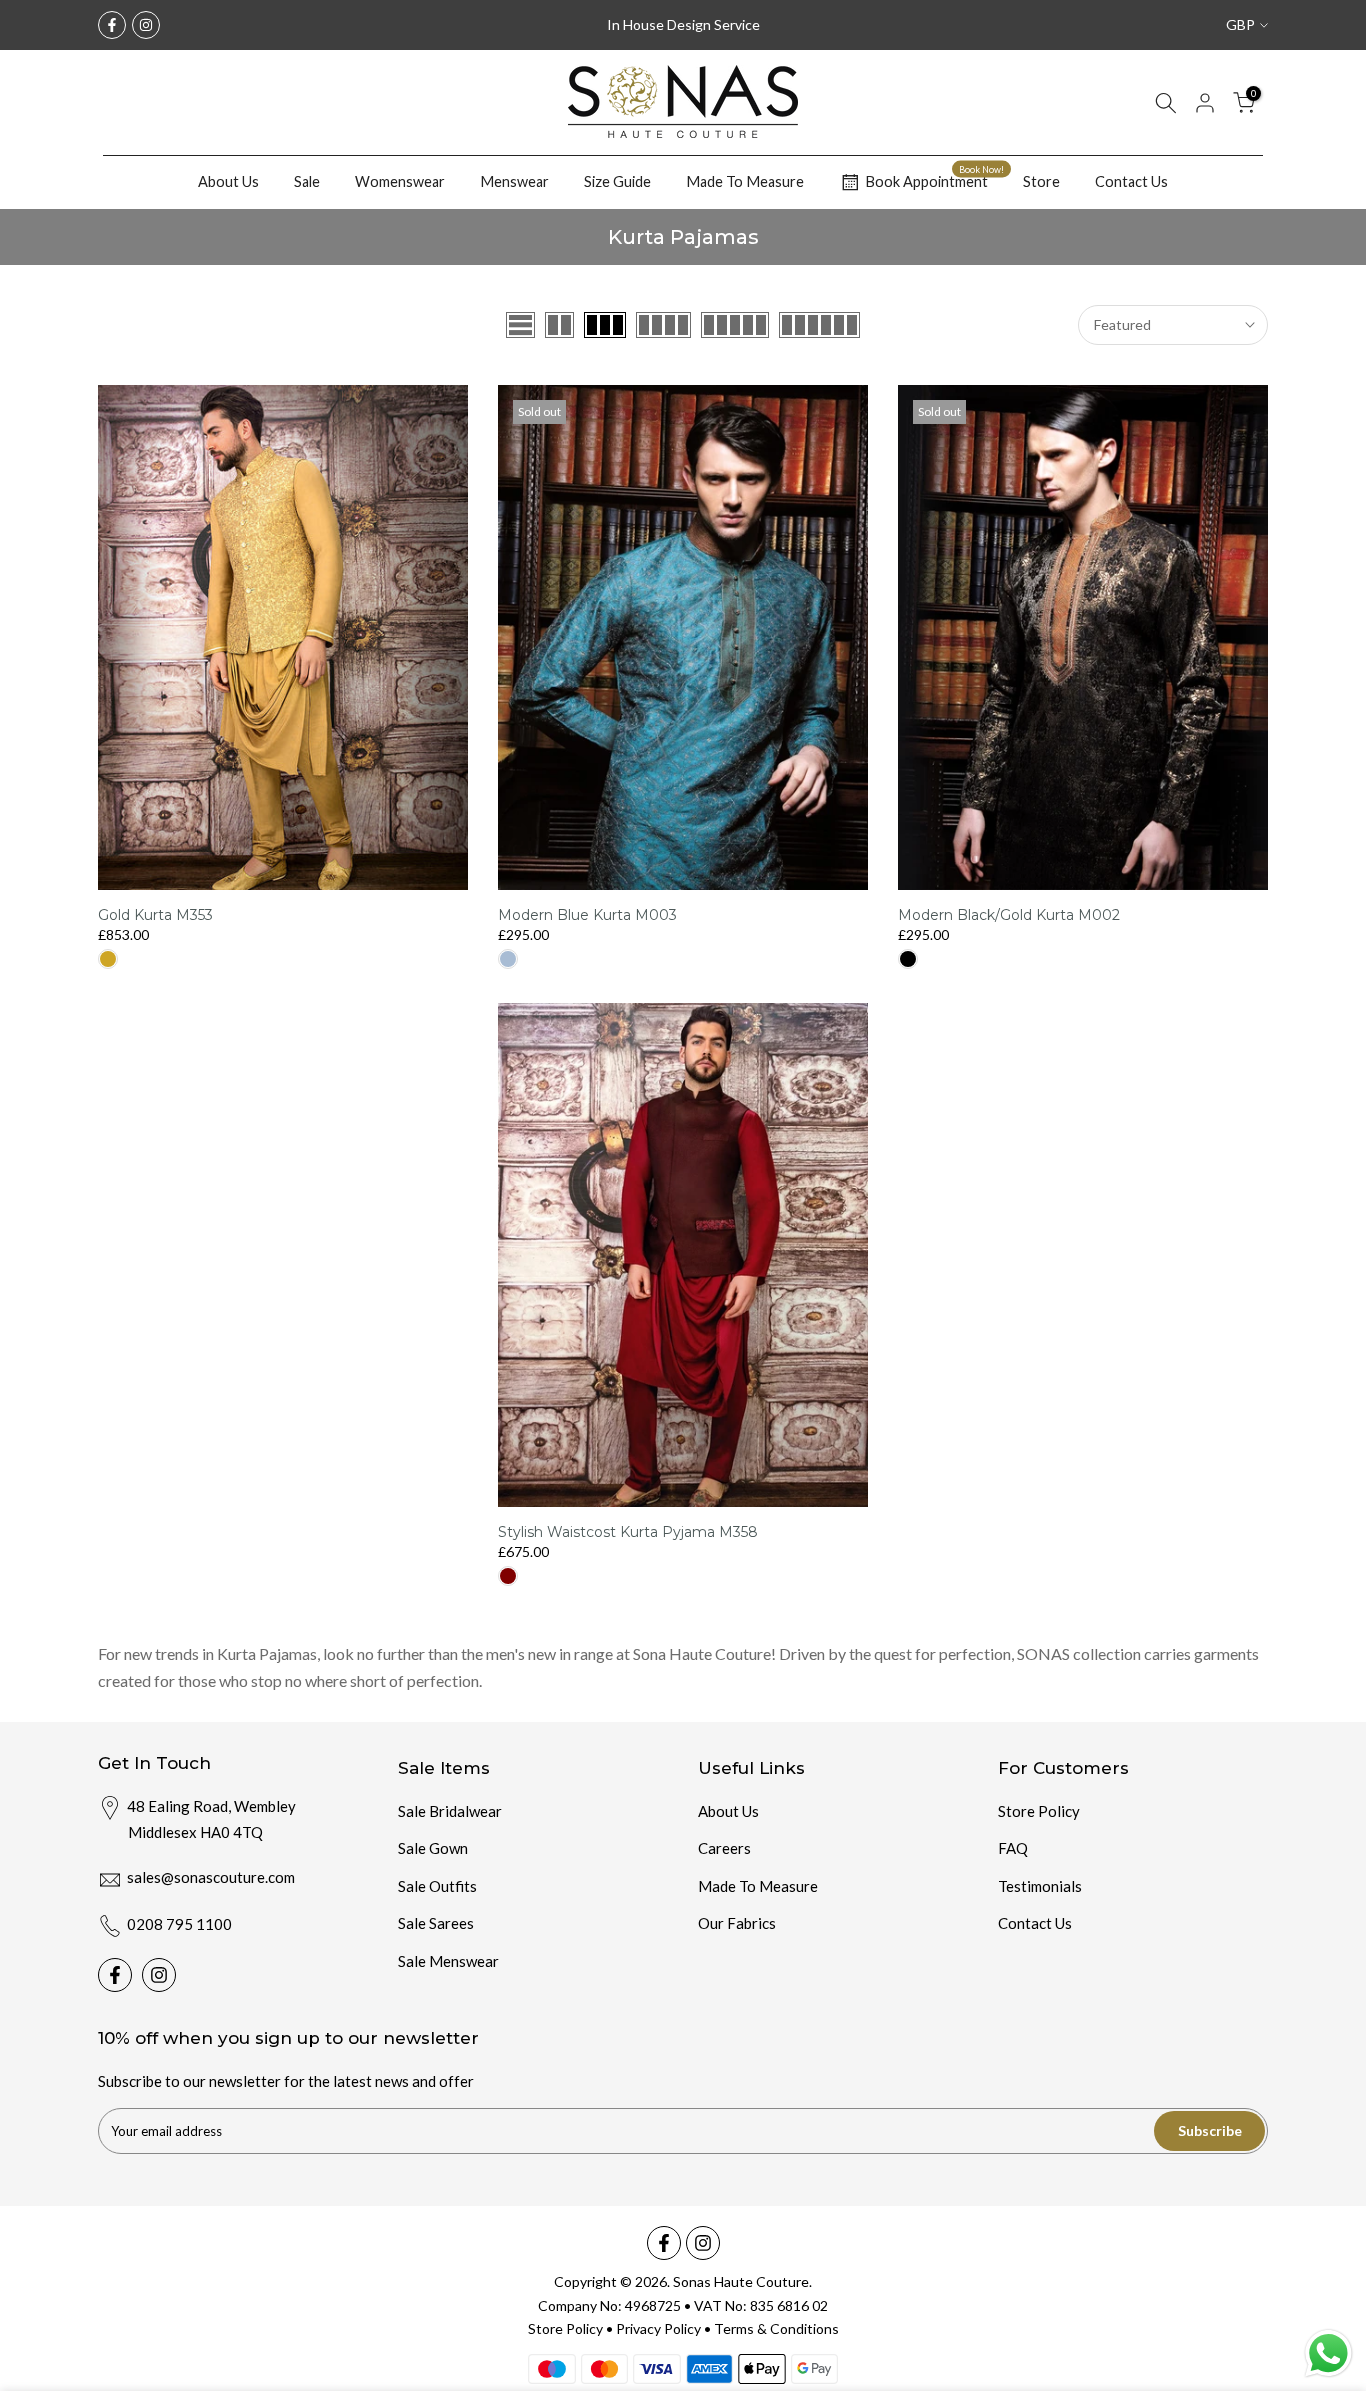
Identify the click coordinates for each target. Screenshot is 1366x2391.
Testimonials (1040, 1886)
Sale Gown (433, 1848)
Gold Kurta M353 (155, 915)
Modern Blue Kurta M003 (587, 915)
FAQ (1013, 1848)
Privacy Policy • (665, 2328)
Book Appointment (934, 179)
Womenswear (400, 181)
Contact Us (1131, 181)
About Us (228, 181)
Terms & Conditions (776, 2328)
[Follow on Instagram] (146, 25)
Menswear (514, 181)
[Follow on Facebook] (112, 25)
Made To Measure (745, 181)
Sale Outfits (437, 1886)
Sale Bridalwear (450, 1811)
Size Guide (617, 181)
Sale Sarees (436, 1923)
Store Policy (1039, 1811)
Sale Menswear (448, 1961)
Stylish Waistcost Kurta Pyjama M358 (628, 1532)
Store (1041, 181)
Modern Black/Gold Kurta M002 (1009, 915)
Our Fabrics (737, 1923)
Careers (724, 1848)
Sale (307, 181)
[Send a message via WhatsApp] (1328, 2353)
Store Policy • (572, 2328)
